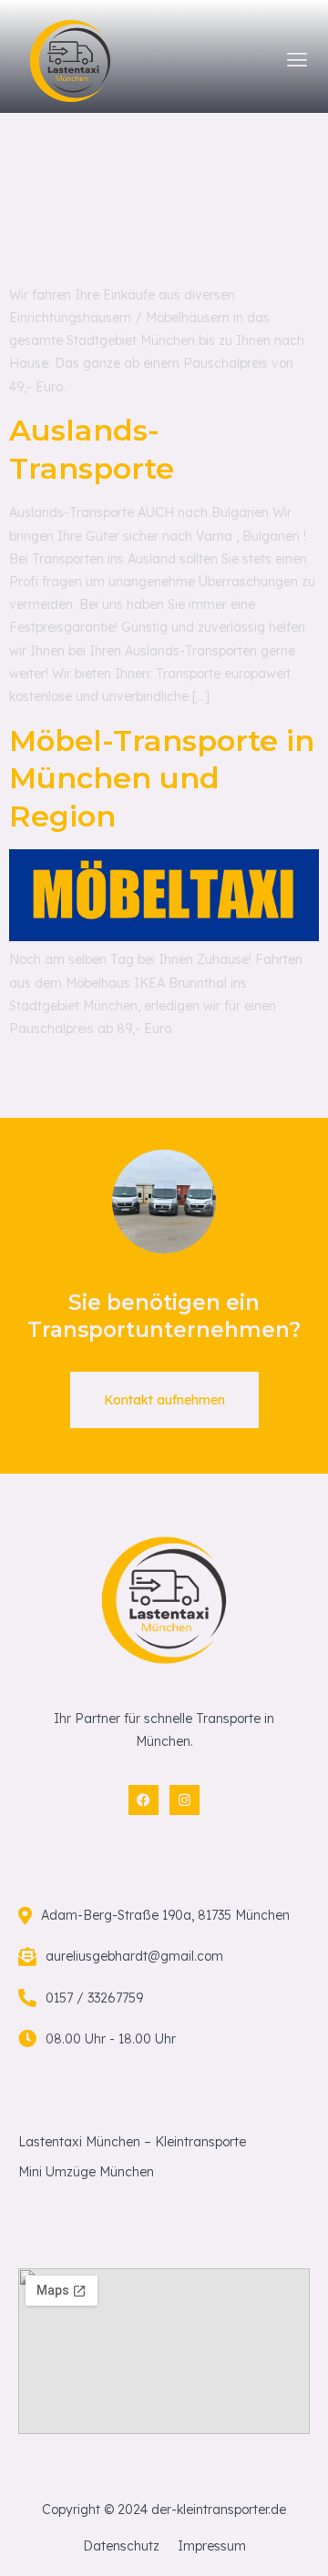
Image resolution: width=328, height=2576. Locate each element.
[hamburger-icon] (297, 61)
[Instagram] (184, 1800)
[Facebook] (143, 1800)
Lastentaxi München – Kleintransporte (132, 2142)
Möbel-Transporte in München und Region (162, 778)
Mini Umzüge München (86, 2172)
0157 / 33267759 (94, 1998)
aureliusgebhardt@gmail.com (134, 1956)
